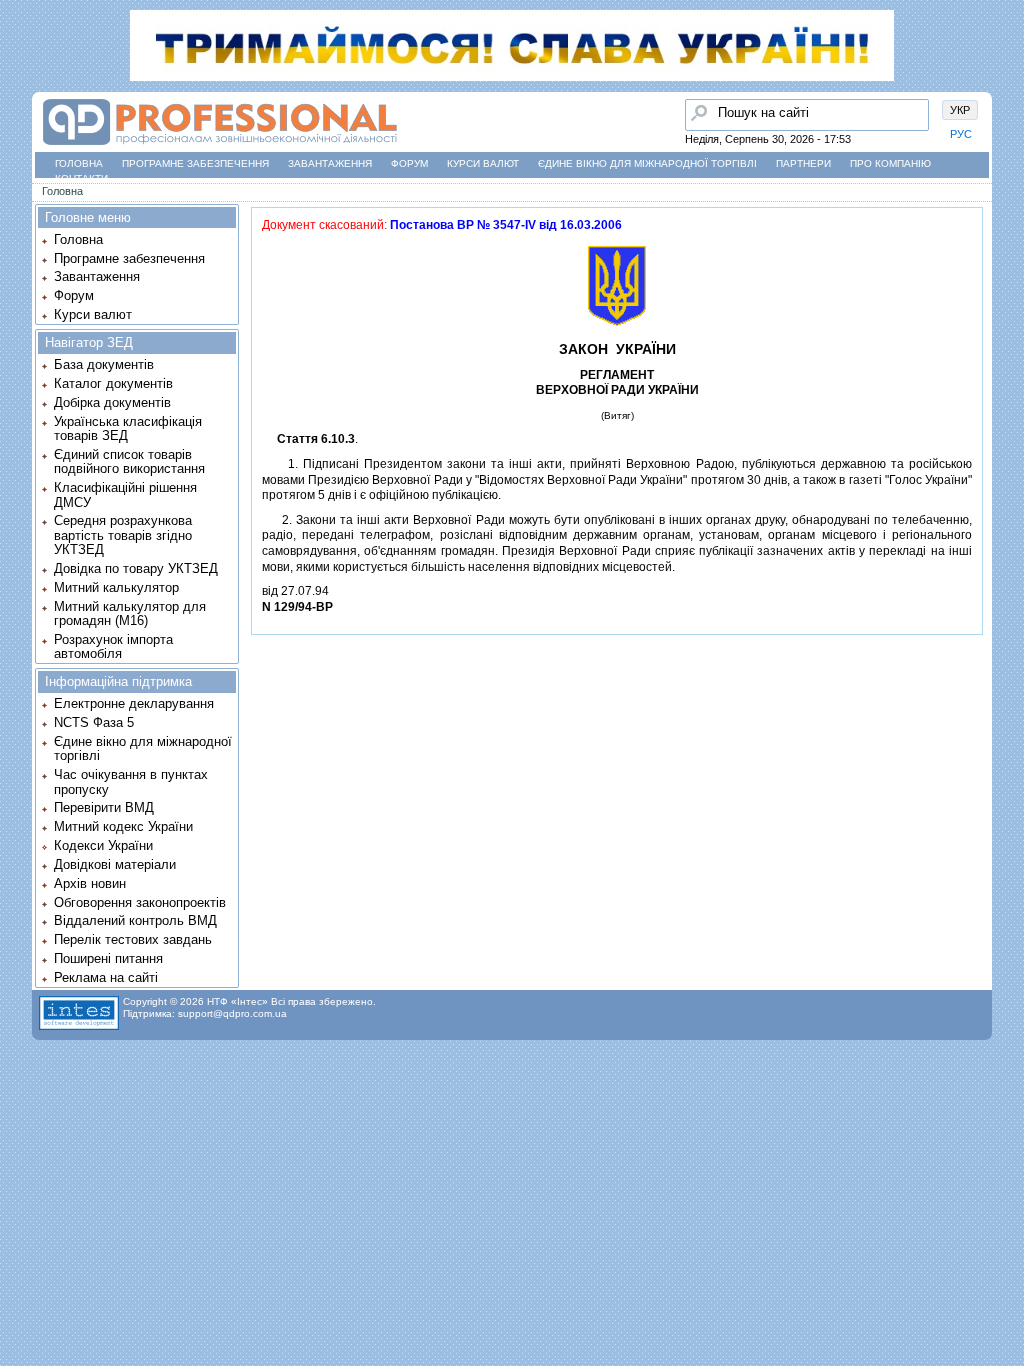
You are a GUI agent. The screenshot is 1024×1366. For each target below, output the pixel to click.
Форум (409, 163)
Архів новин (90, 883)
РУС (961, 134)
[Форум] (21, 171)
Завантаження (330, 163)
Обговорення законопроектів (140, 902)
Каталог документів (113, 383)
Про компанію (890, 163)
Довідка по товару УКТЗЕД (136, 568)
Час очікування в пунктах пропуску (131, 781)
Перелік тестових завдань (133, 939)
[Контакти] (21, 209)
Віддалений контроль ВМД (135, 920)
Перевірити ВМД (104, 807)
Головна (79, 163)
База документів (104, 364)
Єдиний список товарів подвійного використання (129, 461)
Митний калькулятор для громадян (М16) (130, 613)
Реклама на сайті (106, 977)
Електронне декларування (134, 703)
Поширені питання (108, 958)
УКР (960, 110)
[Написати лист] (21, 247)
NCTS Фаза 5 (94, 722)
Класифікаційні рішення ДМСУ (125, 494)
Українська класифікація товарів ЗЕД (128, 428)
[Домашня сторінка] (219, 145)
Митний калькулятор (116, 587)
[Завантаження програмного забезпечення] (21, 133)
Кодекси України (103, 845)
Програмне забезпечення (195, 163)
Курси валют (483, 163)
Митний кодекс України (123, 826)
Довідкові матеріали (115, 864)
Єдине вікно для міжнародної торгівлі (647, 163)
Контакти (81, 178)
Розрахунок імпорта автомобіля (113, 646)
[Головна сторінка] (21, 95)
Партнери (803, 163)
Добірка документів (112, 402)
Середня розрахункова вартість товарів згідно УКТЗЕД (123, 535)
